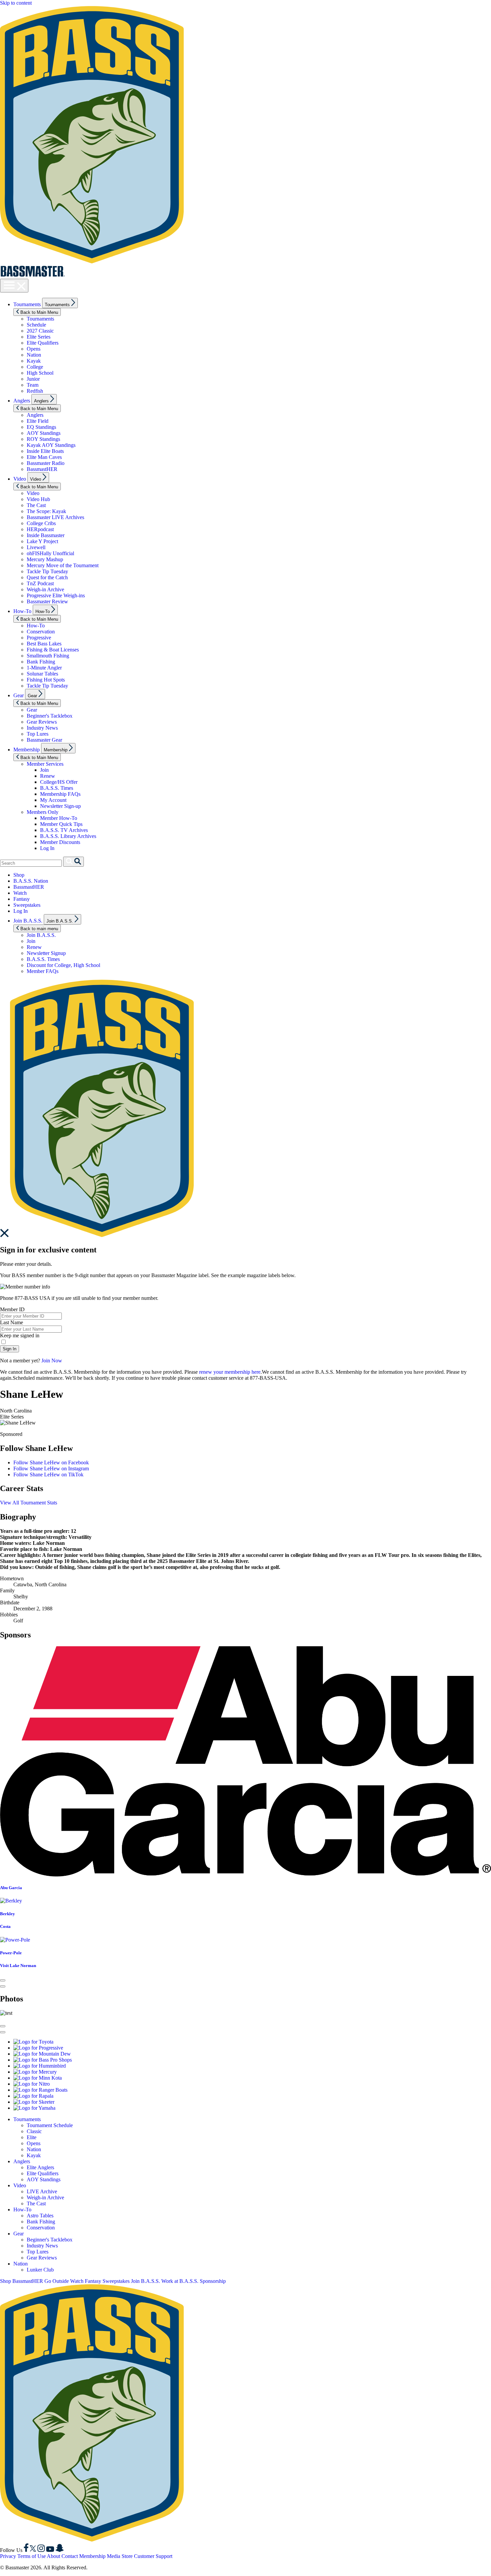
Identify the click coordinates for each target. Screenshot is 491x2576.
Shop (19, 875)
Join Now (52, 1361)
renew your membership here (230, 1372)
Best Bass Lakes (44, 644)
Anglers (22, 401)
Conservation (41, 632)
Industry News (42, 728)
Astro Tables (40, 2216)
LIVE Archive (42, 2191)
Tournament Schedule (50, 2125)
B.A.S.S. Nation (31, 881)
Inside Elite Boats (45, 451)
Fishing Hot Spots (46, 680)
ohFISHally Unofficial (50, 553)
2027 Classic (40, 331)
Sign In (10, 1349)
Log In (47, 848)
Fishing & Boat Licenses (53, 650)
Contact (70, 2556)
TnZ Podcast (40, 583)
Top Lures (38, 734)
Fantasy (22, 899)
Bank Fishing (41, 662)
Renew (48, 776)
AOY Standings (44, 433)
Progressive (39, 638)
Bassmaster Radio (46, 463)
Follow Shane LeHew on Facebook (51, 1462)
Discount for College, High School (63, 965)
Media (114, 2556)
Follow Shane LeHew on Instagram (51, 1468)
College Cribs (41, 523)
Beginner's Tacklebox (50, 716)
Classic (34, 2131)
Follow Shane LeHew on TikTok (48, 1475)
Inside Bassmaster (46, 535)
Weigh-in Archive (45, 589)
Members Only (43, 812)
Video (20, 479)
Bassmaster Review (47, 601)
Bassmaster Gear (44, 740)
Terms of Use (32, 2556)
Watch (20, 893)
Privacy (8, 2556)
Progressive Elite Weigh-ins (56, 595)
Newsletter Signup (46, 953)
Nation (34, 355)
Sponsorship (213, 2281)
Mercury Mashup (45, 559)
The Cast (36, 505)
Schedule (36, 325)
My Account (53, 800)
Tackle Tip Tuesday (47, 571)
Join (44, 770)
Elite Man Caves (44, 457)
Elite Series (39, 337)
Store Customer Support (147, 2556)
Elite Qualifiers (43, 343)
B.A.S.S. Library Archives (68, 836)
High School (40, 373)
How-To (22, 611)
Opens (34, 349)
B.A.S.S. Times (57, 788)
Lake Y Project (42, 541)
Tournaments (27, 304)
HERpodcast (40, 529)
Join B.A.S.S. (28, 921)
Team (33, 385)
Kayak (34, 361)
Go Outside (57, 2281)
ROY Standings (43, 439)
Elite (32, 2137)
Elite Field (38, 421)
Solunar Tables (42, 674)
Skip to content (16, 3)
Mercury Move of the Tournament (63, 565)
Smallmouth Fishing (48, 656)
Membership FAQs (60, 794)
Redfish (35, 391)
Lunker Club (40, 2270)
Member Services (45, 764)
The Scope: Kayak (46, 511)
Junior (33, 379)
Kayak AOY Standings (51, 445)
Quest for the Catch (47, 577)
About (53, 2556)
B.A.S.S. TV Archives (64, 830)
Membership (27, 750)
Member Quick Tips (61, 824)
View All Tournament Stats (29, 1503)
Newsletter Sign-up (60, 806)
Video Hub (38, 499)
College (35, 367)
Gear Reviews (42, 722)
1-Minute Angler (44, 668)
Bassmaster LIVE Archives (55, 517)
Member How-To (59, 818)
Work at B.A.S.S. (180, 2281)
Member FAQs (43, 971)
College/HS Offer (59, 782)
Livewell (36, 547)
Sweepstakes (27, 905)
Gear (19, 695)
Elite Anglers (40, 2167)
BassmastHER (42, 469)
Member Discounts (60, 842)
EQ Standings (41, 427)
